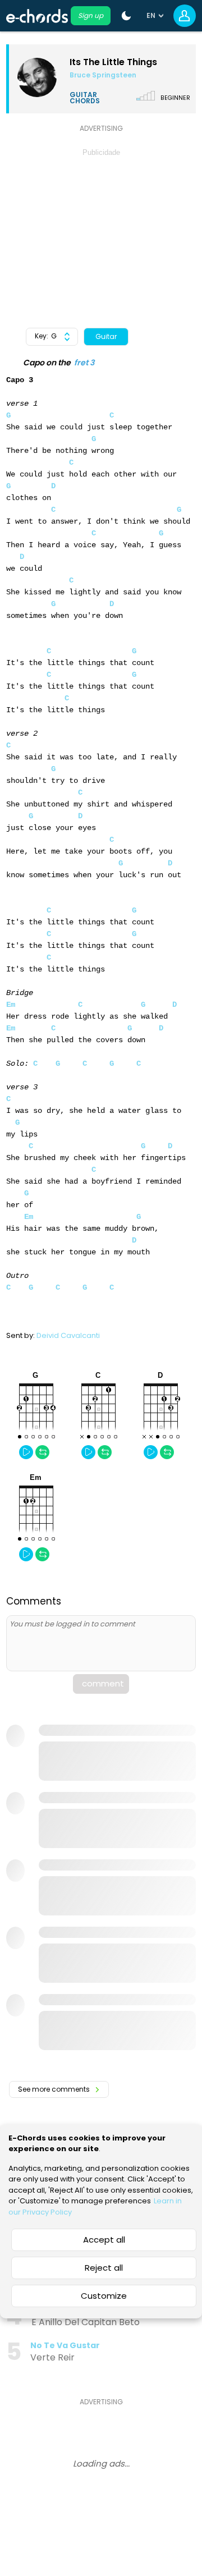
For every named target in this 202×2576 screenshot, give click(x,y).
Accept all (104, 2240)
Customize (104, 2296)
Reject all (104, 2268)
